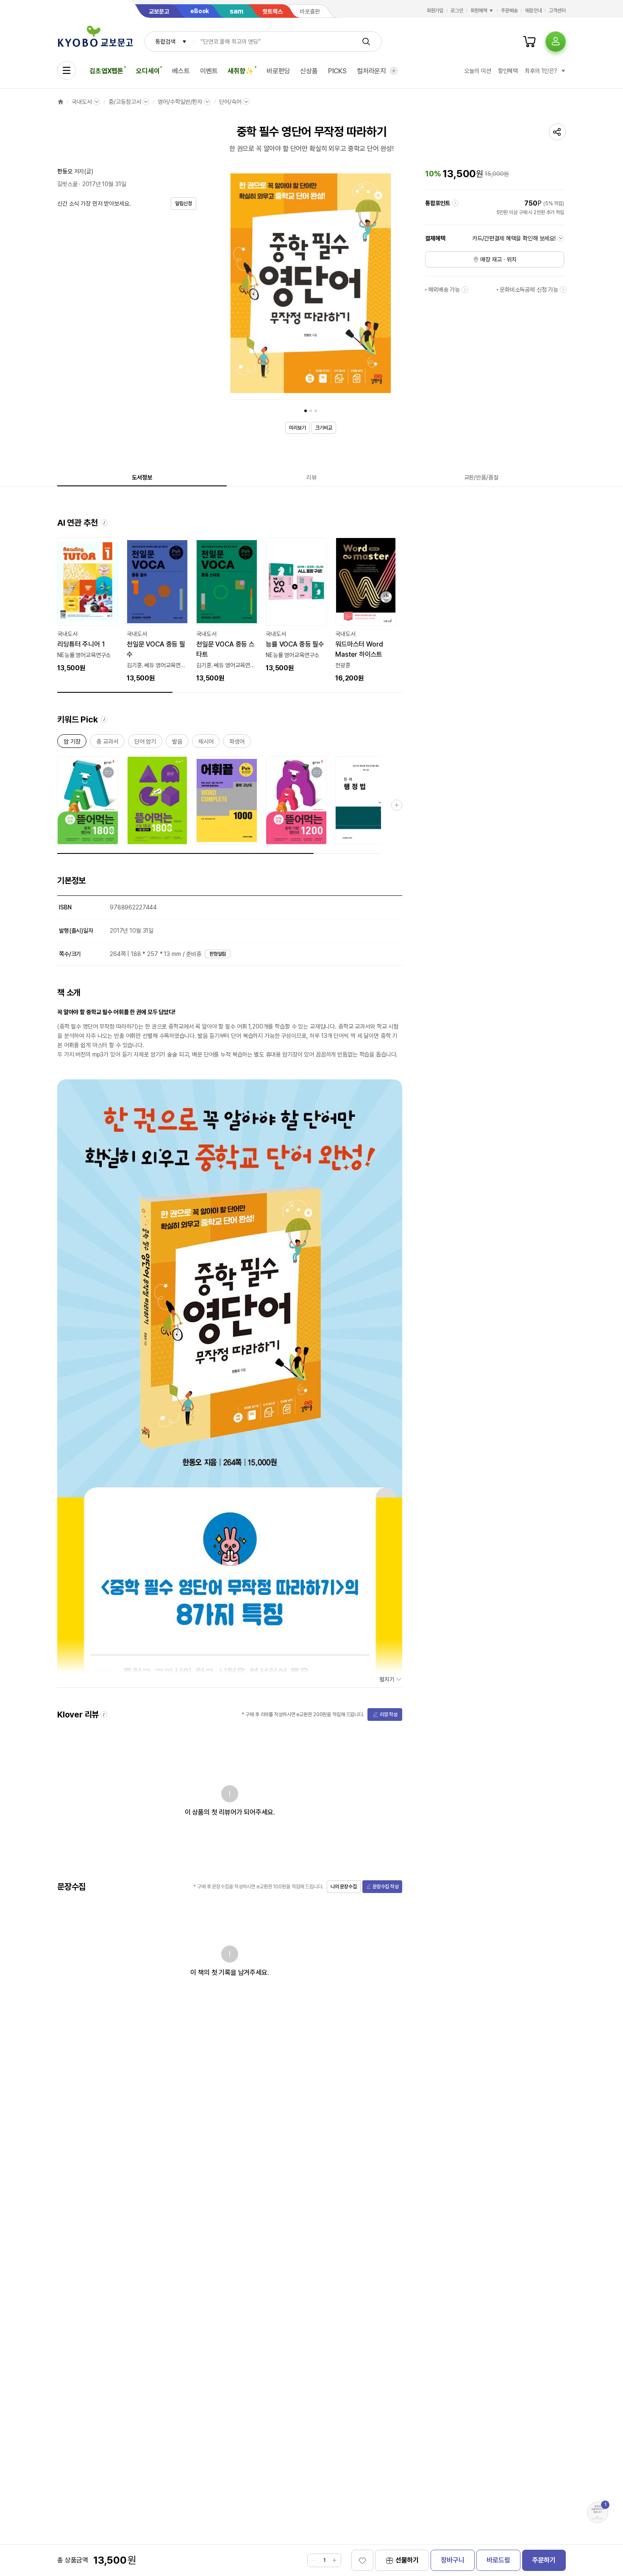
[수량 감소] (314, 2560)
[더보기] (394, 71)
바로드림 (498, 2560)
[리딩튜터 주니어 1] (88, 605)
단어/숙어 (230, 102)
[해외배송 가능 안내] (465, 290)
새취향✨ (241, 71)
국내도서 (82, 102)
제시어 (206, 743)
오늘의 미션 (477, 71)
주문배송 (509, 11)
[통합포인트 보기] (455, 203)
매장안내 (534, 11)
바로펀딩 (278, 71)
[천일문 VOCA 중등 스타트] (227, 611)
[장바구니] (529, 42)
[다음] (383, 285)
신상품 (309, 71)
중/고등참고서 (125, 102)
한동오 (65, 171)
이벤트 (209, 71)
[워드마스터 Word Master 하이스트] (366, 611)
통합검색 (165, 42)
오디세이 (148, 71)
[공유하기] (557, 132)
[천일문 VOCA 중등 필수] (157, 611)
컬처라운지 (371, 71)
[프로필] (556, 42)
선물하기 (407, 2560)
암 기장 (72, 743)
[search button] (366, 42)
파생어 (237, 743)
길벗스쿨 (67, 184)
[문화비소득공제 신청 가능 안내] (563, 290)
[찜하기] (362, 2560)
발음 (177, 743)
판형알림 (218, 954)
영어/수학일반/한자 (180, 102)
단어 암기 (145, 743)
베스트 (181, 71)
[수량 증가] (334, 2560)
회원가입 (435, 11)
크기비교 (324, 428)
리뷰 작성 (389, 1715)
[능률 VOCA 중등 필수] (296, 605)
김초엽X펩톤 (106, 71)
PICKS (337, 71)
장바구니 (452, 2560)
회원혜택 (479, 11)
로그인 (457, 11)
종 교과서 (107, 743)
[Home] (61, 102)
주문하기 (544, 2560)
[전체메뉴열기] (67, 70)
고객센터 (557, 11)
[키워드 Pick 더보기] (397, 805)
